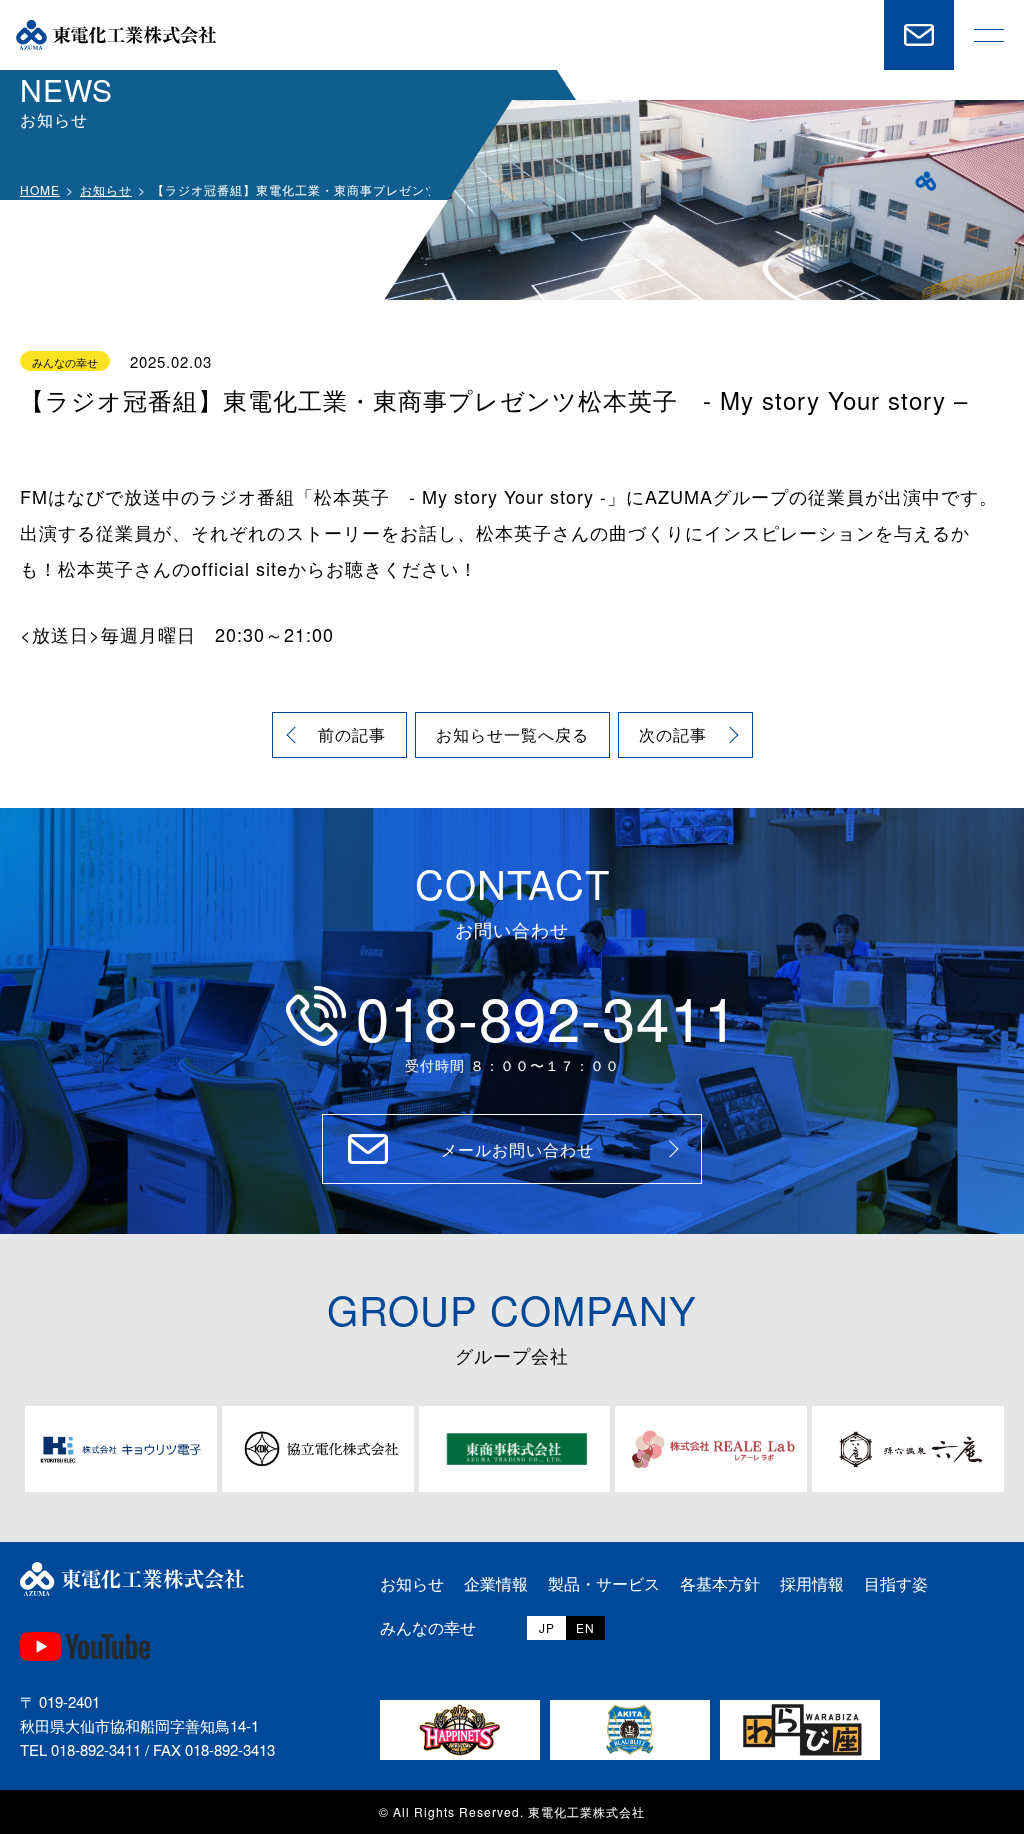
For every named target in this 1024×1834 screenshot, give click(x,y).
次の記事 (673, 734)
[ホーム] (116, 35)
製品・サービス (604, 1583)
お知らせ (106, 190)
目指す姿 (896, 1583)
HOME (40, 190)
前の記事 (352, 734)
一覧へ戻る (512, 734)
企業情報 (496, 1583)
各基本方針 (720, 1583)
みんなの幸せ (428, 1627)
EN (585, 1627)
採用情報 (812, 1583)
